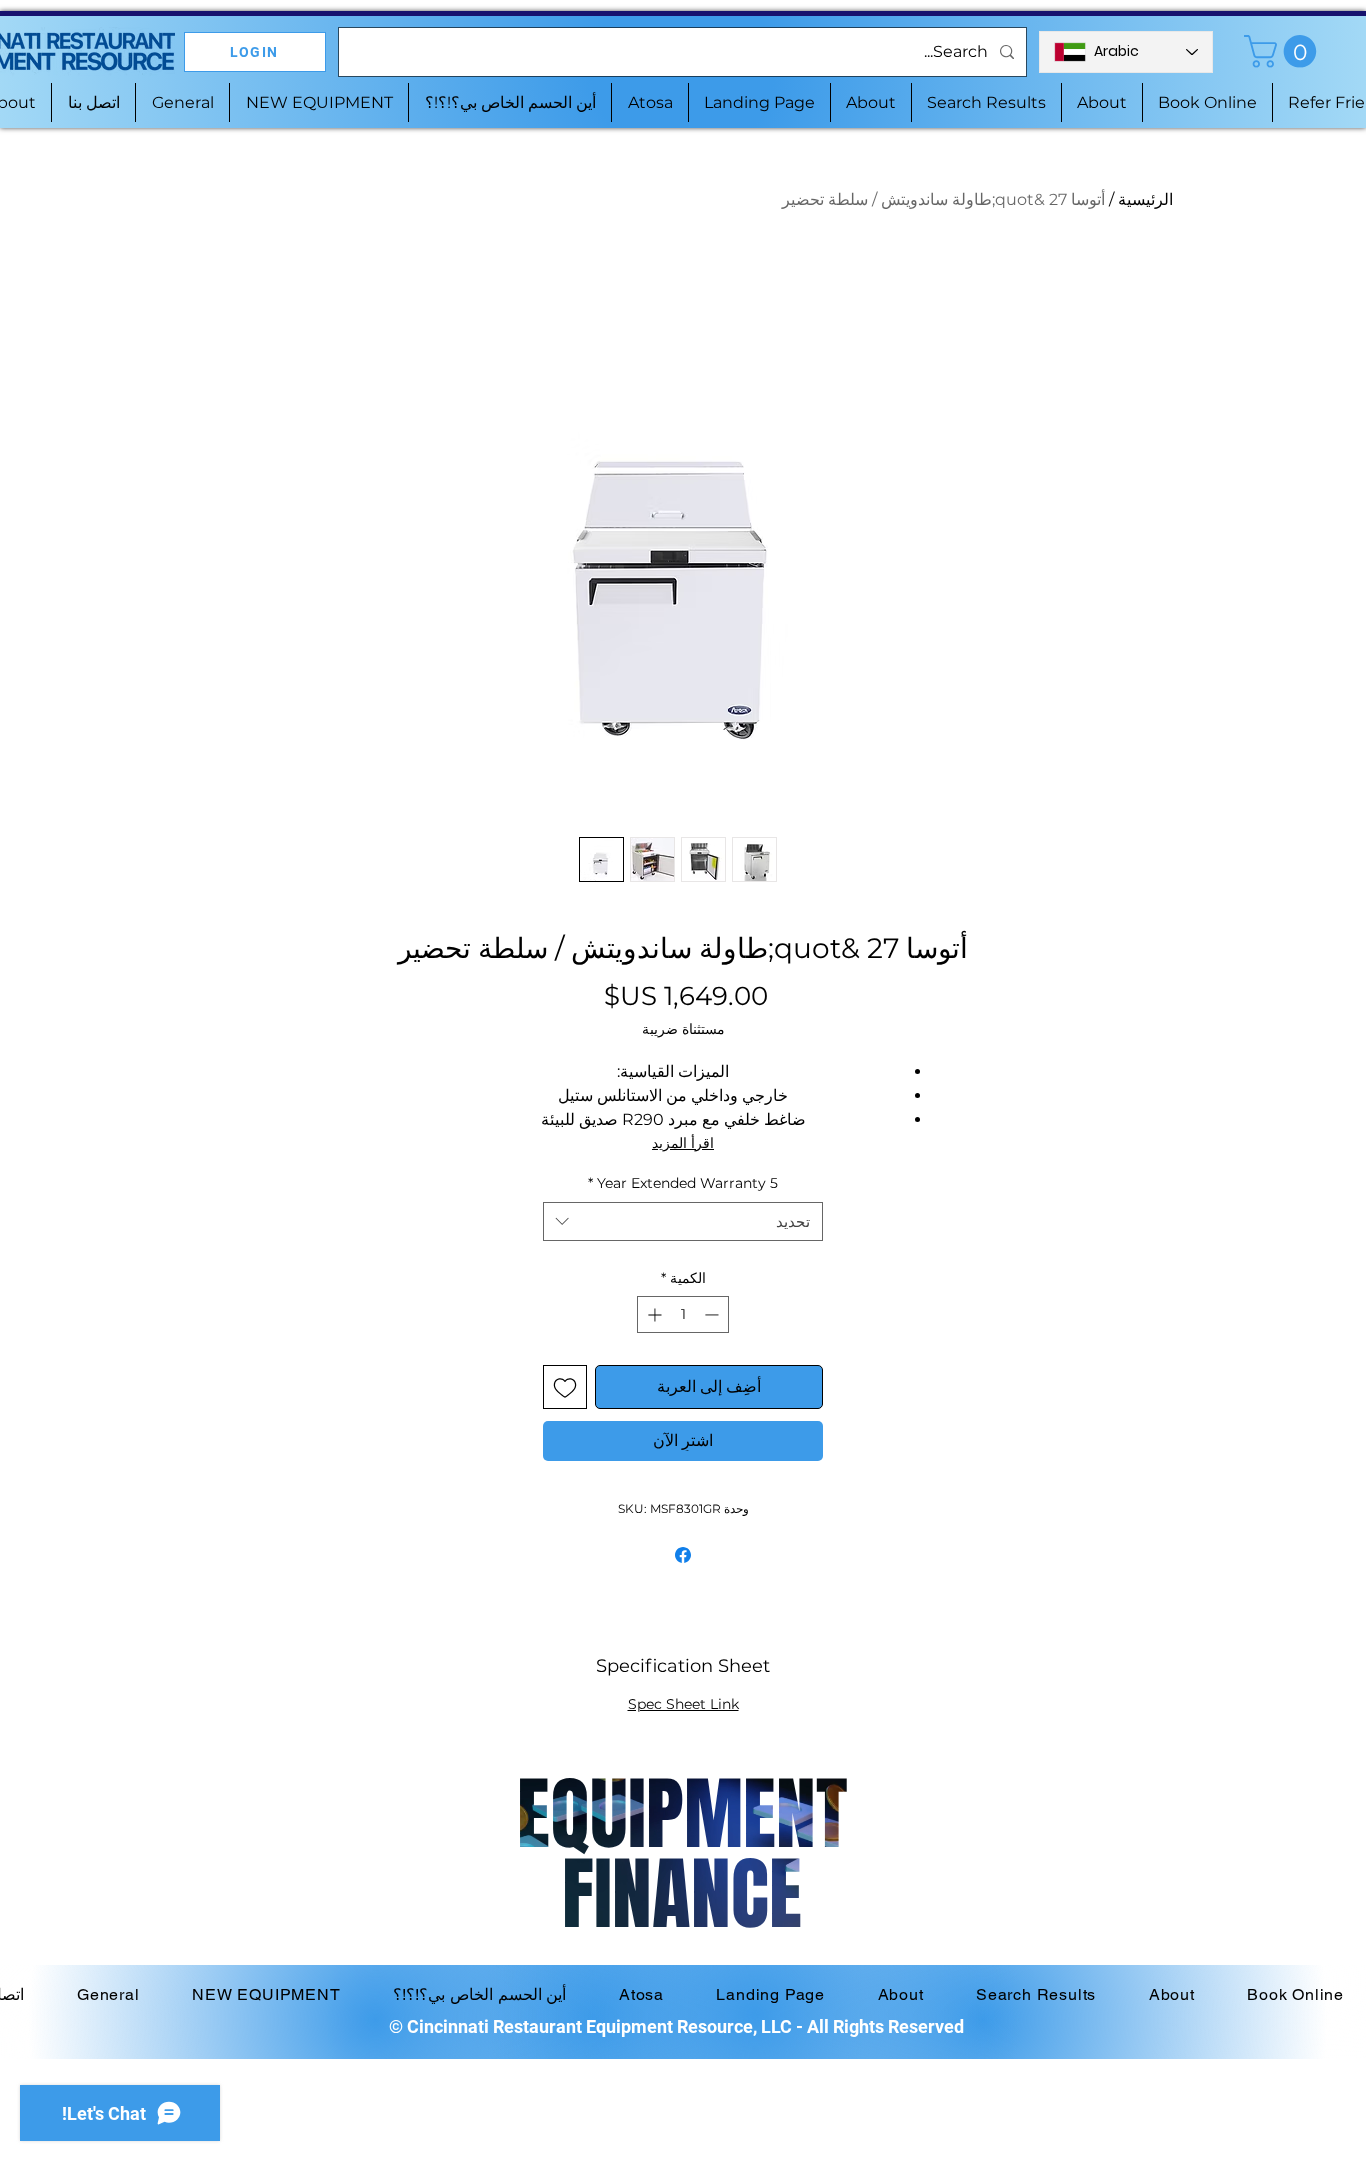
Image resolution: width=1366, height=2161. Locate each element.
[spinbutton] (683, 1314)
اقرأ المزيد (683, 1143)
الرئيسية (1145, 199)
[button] (1284, 51)
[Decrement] (713, 1314)
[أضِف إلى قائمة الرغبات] (565, 1387)
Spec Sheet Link (683, 1704)
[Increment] (652, 1314)
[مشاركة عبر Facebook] (683, 1555)
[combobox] (683, 1221)
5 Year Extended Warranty (683, 1183)
